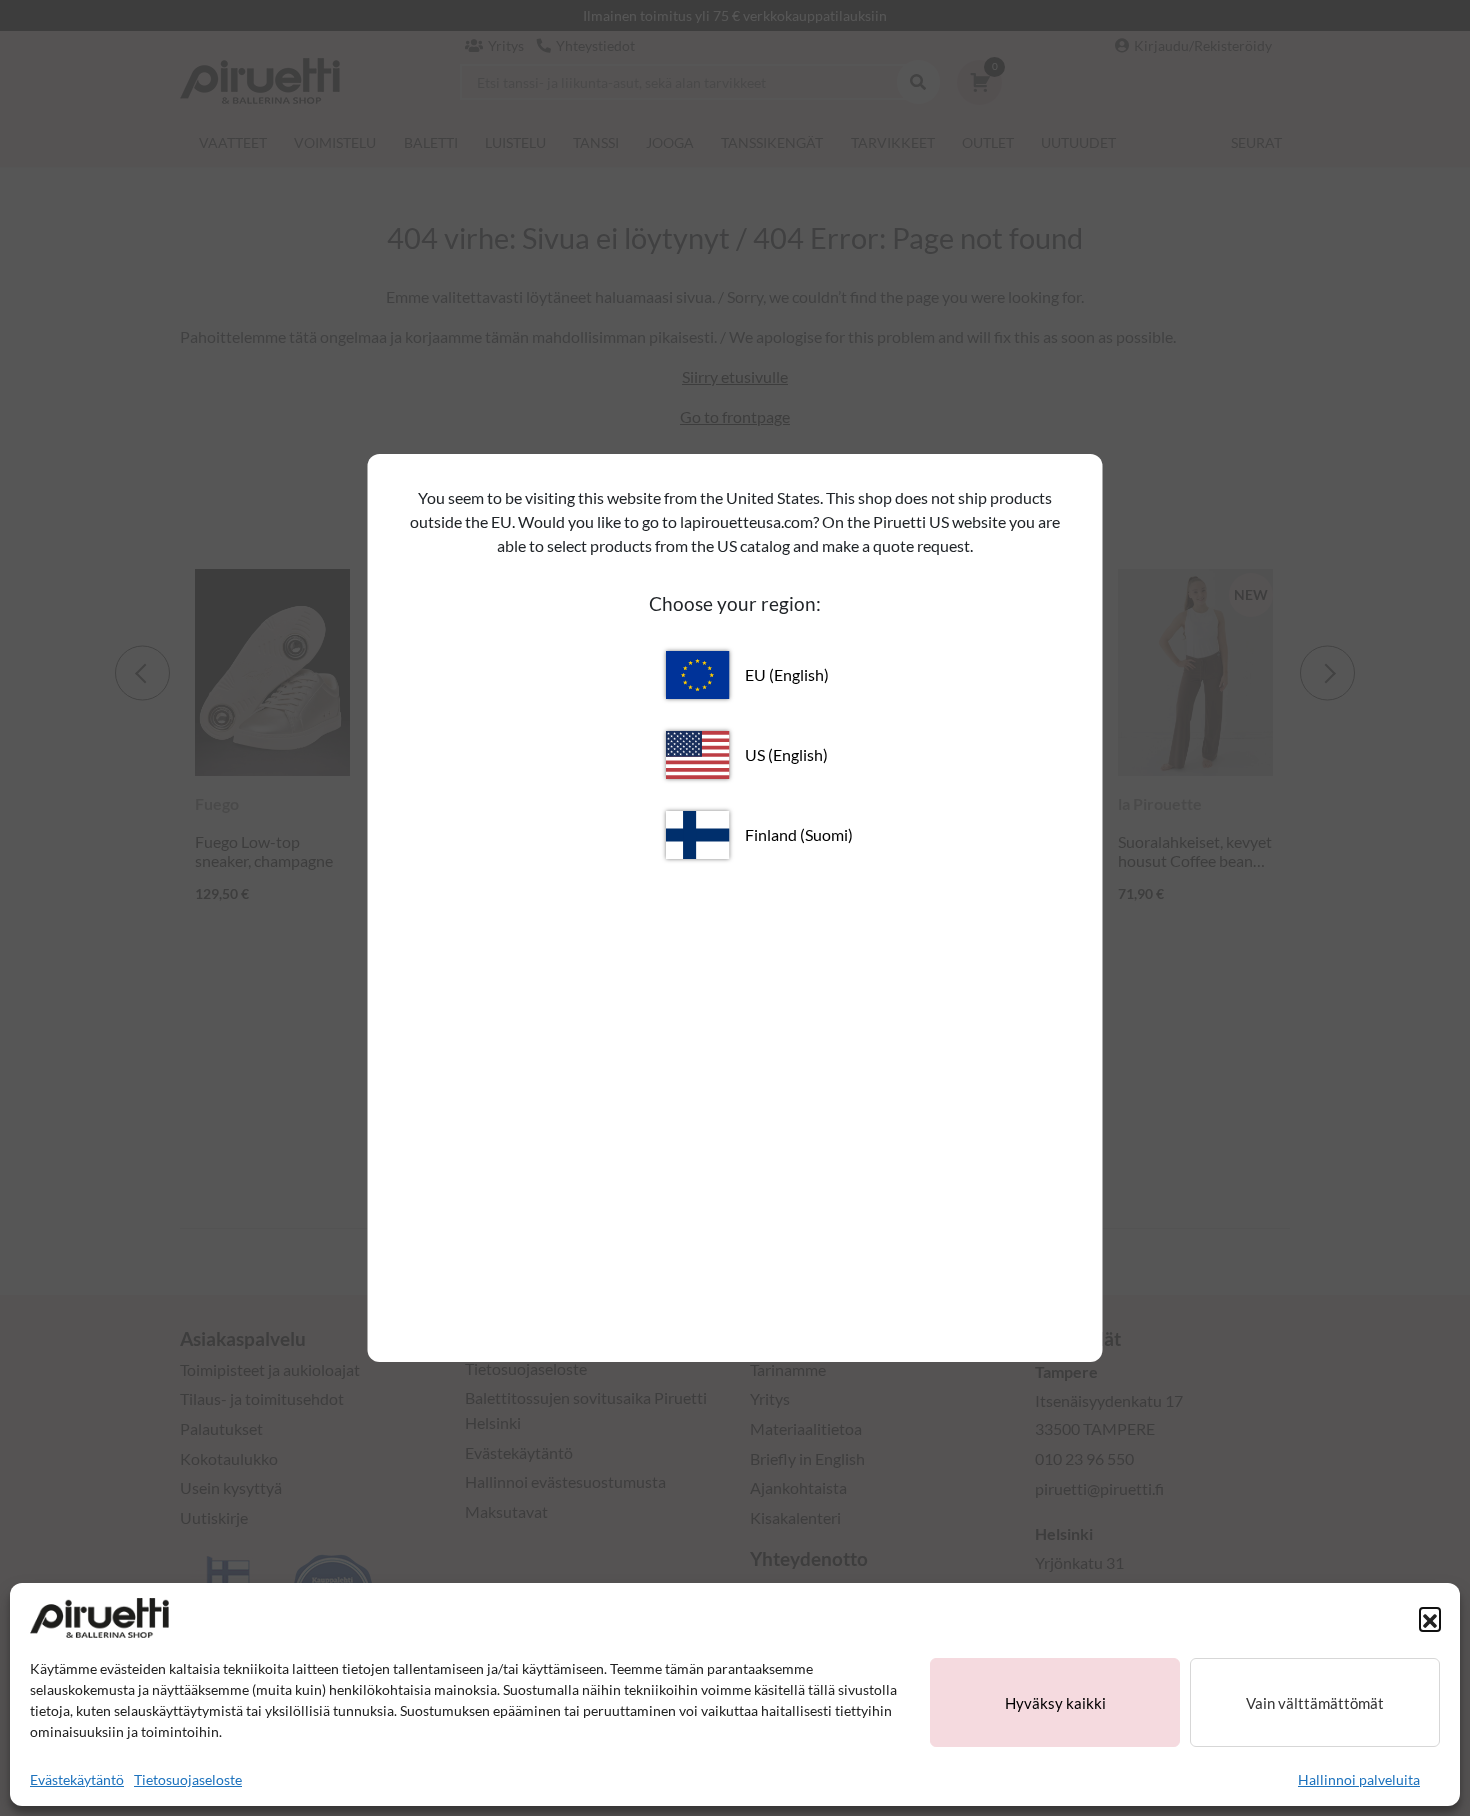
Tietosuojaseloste (188, 1779)
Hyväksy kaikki (1055, 1703)
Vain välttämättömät (1315, 1703)
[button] (1430, 1618)
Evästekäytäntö (77, 1779)
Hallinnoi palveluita (1359, 1779)
